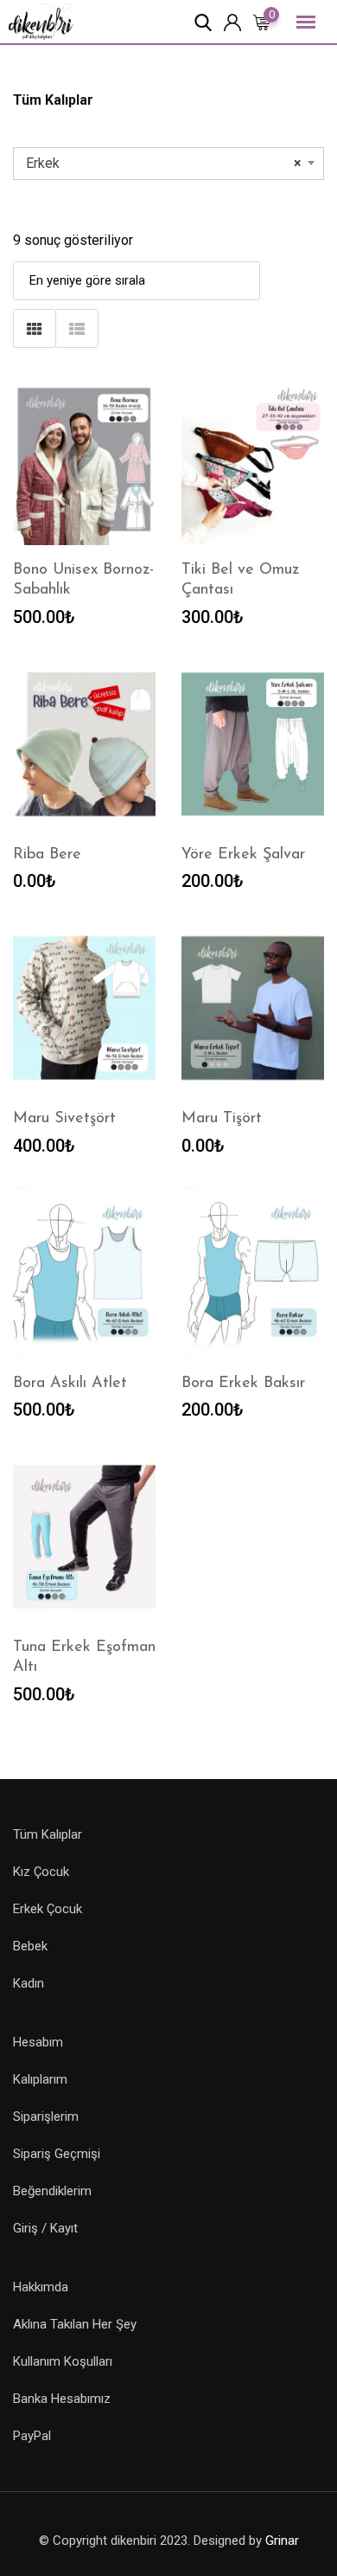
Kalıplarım (40, 2079)
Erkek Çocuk (48, 1909)
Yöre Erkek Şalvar (243, 855)
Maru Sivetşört (64, 1119)
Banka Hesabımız (62, 2399)
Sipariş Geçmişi (57, 2154)
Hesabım (38, 2042)
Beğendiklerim (52, 2191)
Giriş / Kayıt (45, 2228)
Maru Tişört (222, 1119)
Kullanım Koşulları (63, 2361)
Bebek (30, 1946)
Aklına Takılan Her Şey (75, 2324)
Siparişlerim (46, 2117)
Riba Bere (47, 855)
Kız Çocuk (41, 1872)
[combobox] (168, 164)
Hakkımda (41, 2287)
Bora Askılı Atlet (70, 1384)
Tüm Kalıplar (48, 1834)
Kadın (29, 1983)
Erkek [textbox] (164, 163)
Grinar (282, 2541)
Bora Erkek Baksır (243, 1384)
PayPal (32, 2436)
